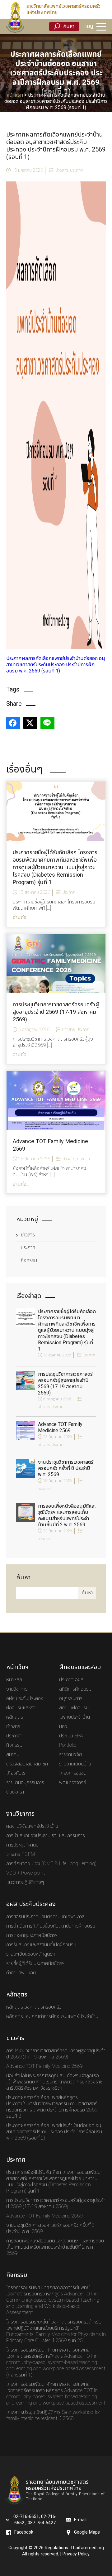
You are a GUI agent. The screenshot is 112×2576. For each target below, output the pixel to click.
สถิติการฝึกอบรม (75, 1689)
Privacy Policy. (76, 2554)
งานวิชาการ (17, 1689)
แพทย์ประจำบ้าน (75, 1717)
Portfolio (68, 1745)
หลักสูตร (15, 1717)
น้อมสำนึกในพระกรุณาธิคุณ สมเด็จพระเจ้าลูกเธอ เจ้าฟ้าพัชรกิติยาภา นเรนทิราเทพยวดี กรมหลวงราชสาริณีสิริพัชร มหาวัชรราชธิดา (54, 2082)
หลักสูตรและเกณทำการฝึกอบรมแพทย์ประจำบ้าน (52, 2016)
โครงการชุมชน (73, 1773)
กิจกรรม (29, 1260)
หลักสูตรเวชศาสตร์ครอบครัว (34, 2007)
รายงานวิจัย (70, 1755)
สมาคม (13, 1755)
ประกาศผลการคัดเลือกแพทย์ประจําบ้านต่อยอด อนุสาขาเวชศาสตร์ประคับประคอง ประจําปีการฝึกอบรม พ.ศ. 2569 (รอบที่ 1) (56, 665)
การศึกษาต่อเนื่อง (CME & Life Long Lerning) (51, 1864)
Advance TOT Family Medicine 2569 (60, 1428)
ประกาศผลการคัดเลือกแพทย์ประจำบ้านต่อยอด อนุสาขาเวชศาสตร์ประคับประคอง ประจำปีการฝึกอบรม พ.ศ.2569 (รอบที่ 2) (54, 2132)
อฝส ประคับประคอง (25, 1698)
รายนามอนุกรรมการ (25, 1783)
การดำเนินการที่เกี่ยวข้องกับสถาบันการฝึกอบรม (51, 1926)
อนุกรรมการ (71, 1698)
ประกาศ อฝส (71, 1680)
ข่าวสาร (62, 170)
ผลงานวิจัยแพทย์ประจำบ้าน (32, 1826)
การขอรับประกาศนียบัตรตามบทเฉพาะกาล (45, 1917)
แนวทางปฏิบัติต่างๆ (25, 1882)
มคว (63, 1726)
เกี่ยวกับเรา (17, 1773)
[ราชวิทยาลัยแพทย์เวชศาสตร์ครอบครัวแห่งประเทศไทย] (15, 17)
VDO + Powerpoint (26, 1873)
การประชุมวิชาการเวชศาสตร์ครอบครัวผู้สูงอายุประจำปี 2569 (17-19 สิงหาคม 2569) (65, 1384)
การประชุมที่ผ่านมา (23, 1845)
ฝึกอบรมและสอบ (22, 1708)
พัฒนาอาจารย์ (73, 1783)
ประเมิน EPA (71, 1736)
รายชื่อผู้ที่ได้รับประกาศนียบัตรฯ (35, 1963)
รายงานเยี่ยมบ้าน (75, 1764)
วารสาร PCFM (21, 1854)
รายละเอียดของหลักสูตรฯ (31, 1954)
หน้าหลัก (14, 1680)
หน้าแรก (15, 95)
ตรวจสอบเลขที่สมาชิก (27, 1764)
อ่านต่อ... (21, 917)
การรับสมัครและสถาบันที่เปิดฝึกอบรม (41, 1945)
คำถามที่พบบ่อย (21, 1973)
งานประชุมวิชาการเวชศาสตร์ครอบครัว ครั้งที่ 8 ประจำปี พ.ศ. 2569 (66, 1468)
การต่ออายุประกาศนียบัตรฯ (32, 1935)
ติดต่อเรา (15, 1792)
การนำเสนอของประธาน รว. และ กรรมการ (46, 1836)
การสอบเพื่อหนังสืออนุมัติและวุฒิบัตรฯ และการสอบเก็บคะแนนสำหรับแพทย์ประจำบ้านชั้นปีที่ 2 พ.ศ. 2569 (67, 1515)
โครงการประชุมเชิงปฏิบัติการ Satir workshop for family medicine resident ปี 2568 (53, 2415)
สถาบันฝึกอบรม (74, 1708)
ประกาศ (76, 170)
